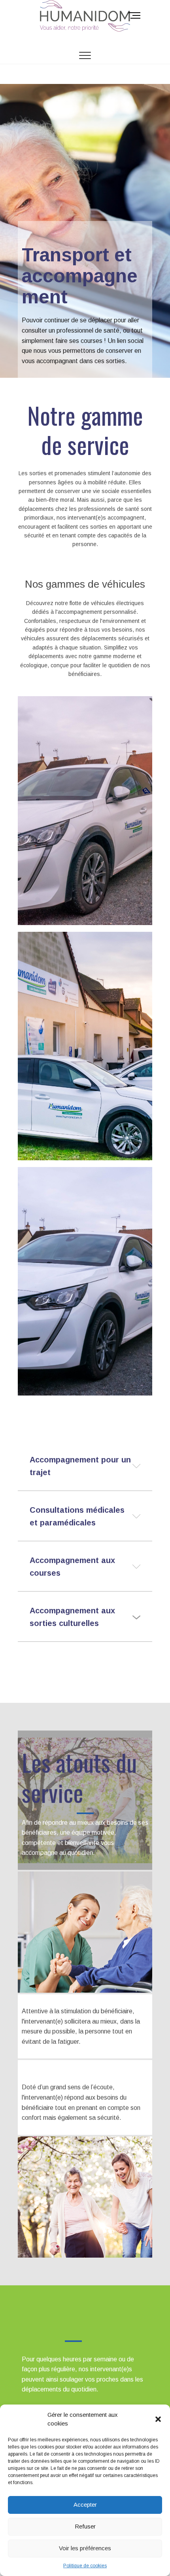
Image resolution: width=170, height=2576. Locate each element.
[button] (158, 2419)
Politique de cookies (85, 2566)
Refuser (85, 2526)
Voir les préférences (85, 2548)
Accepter (85, 2505)
